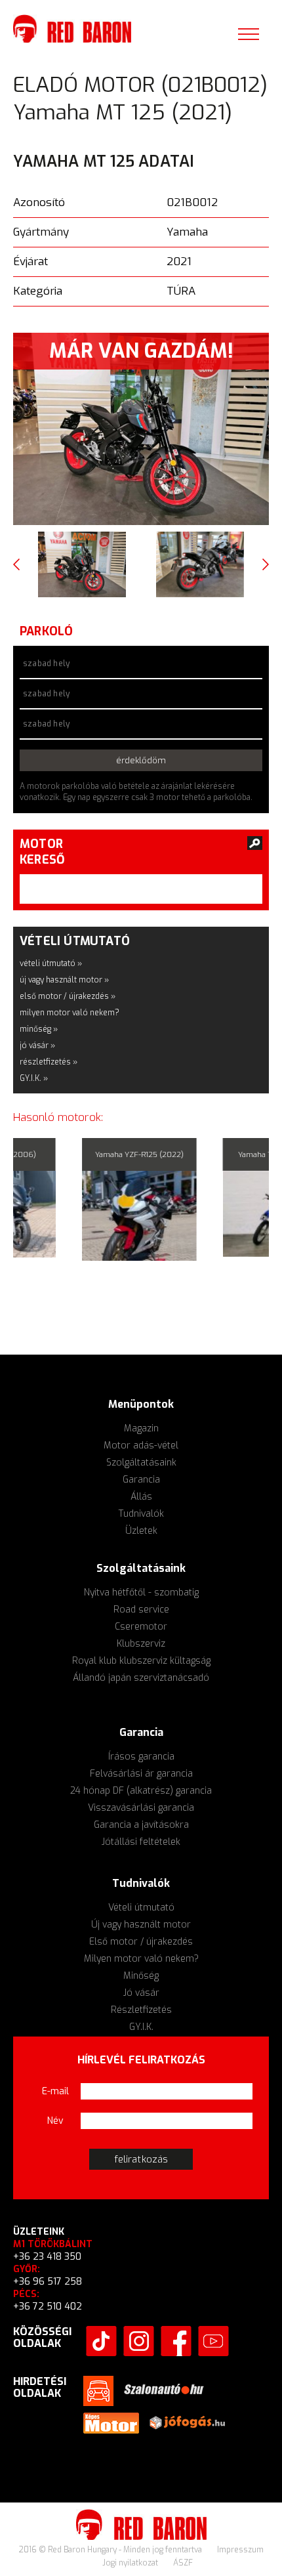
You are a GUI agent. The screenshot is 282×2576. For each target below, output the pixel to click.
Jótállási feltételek (141, 1842)
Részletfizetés (141, 2010)
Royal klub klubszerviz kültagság (141, 1661)
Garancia (141, 1480)
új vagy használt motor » (64, 980)
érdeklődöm (141, 760)
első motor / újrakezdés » (68, 996)
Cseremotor (141, 1627)
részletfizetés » (49, 1062)
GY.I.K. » (34, 1078)
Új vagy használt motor (141, 1925)
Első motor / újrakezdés (141, 1942)
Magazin (141, 1428)
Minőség (141, 1976)
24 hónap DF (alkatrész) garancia (141, 1791)
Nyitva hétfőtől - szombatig (141, 1593)
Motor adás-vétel (141, 1446)
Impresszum (240, 2550)
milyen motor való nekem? (70, 1013)
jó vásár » (37, 1045)
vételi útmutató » (51, 963)
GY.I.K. (141, 2027)
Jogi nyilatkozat (131, 2563)
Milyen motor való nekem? (141, 1959)
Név (55, 2121)
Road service (141, 1610)
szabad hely (46, 664)
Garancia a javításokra (141, 1825)
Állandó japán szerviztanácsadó (141, 1678)
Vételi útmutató (141, 1908)
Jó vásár (141, 1993)
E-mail (55, 2091)
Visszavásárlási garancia (141, 1808)
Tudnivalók (141, 1514)
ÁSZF (183, 2563)
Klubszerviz (141, 1644)
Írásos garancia (141, 1757)
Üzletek (141, 1531)
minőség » (39, 1029)
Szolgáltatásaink (141, 1463)
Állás (141, 1497)
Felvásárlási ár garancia (141, 1774)
